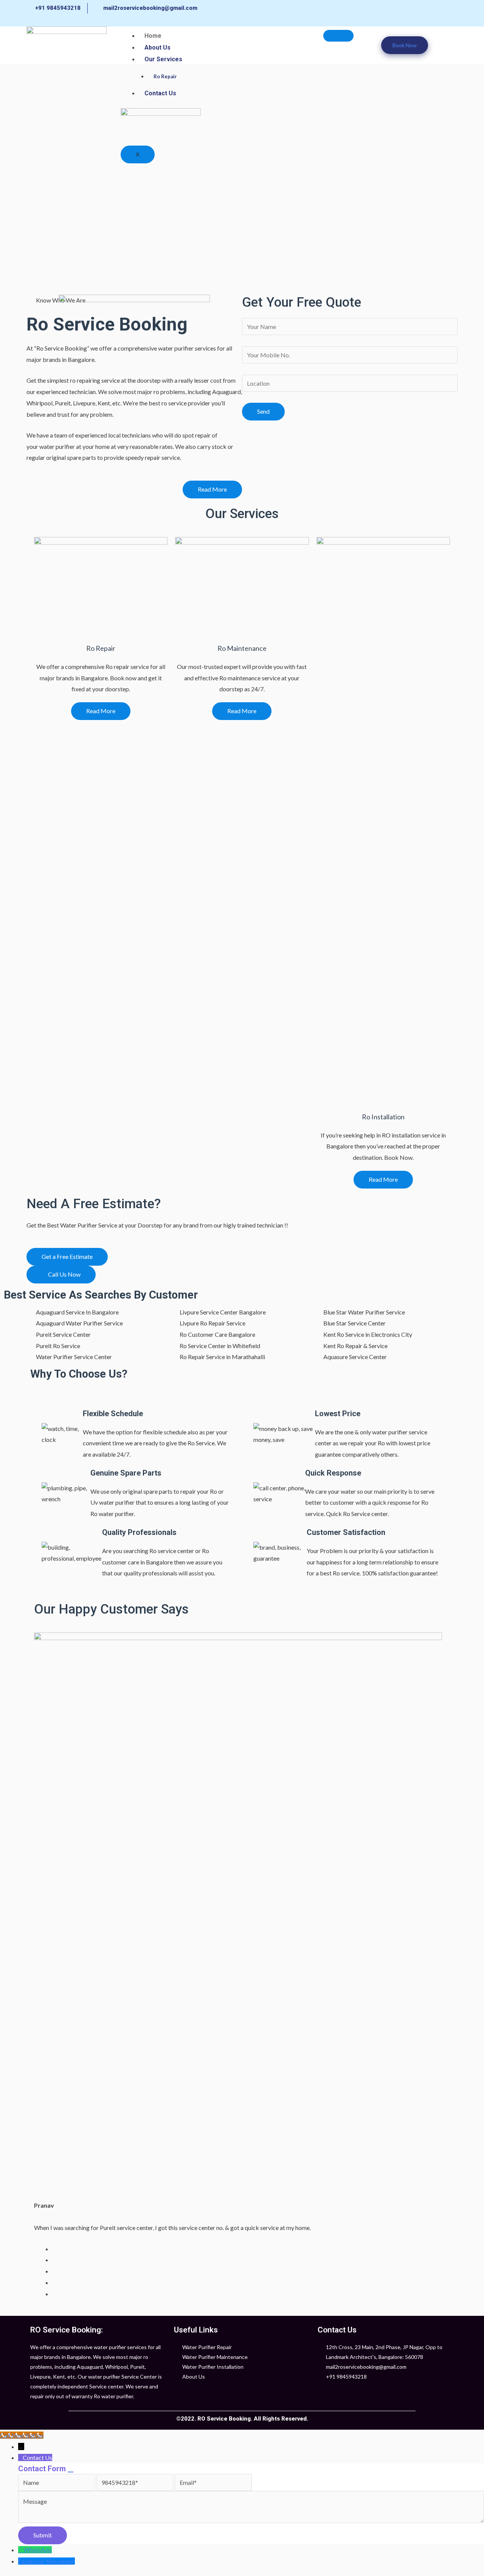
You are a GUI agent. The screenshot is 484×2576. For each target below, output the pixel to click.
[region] (242, 179)
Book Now (405, 45)
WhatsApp (38, 2550)
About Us (157, 47)
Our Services (163, 59)
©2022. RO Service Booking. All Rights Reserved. (242, 2419)
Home (153, 36)
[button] (212, 490)
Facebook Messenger (47, 2561)
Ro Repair (165, 76)
